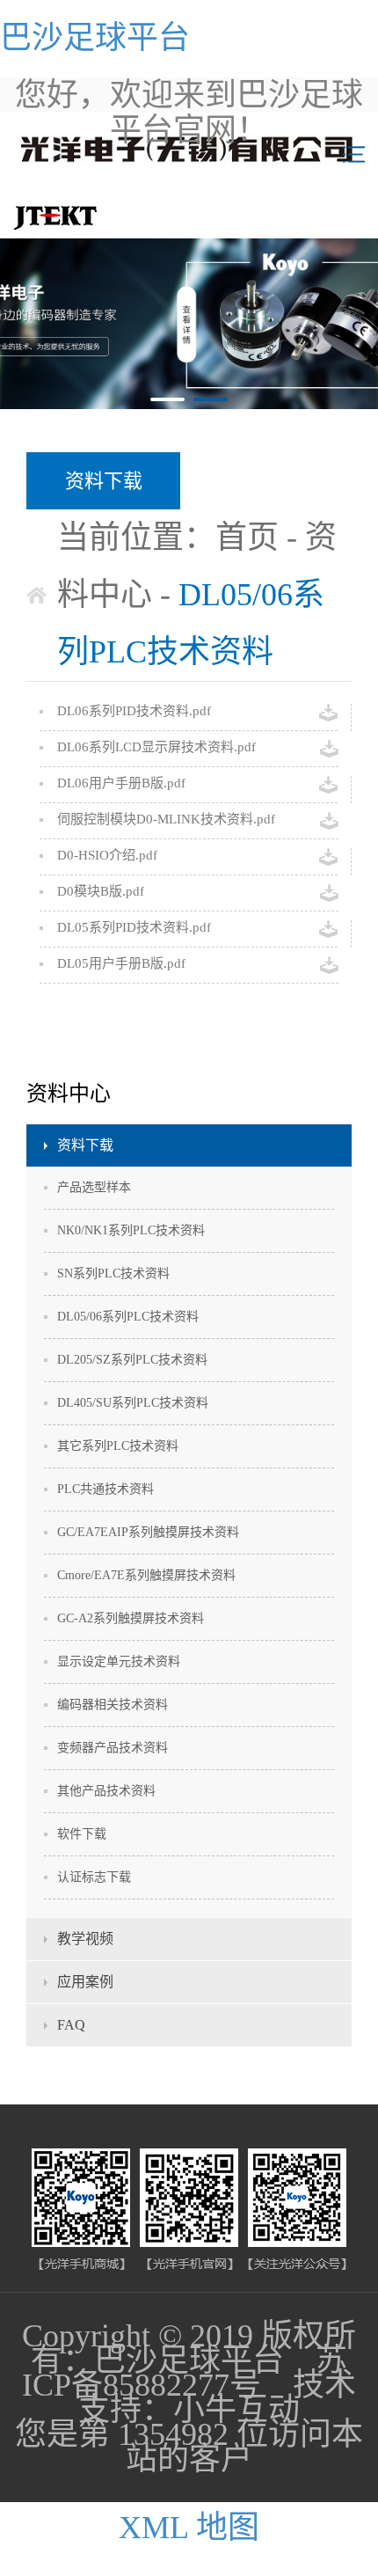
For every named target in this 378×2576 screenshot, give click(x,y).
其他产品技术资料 (106, 1791)
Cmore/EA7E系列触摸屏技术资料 (146, 1575)
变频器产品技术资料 (113, 1748)
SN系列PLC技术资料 (113, 1273)
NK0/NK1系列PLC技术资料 (131, 1230)
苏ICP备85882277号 (185, 2373)
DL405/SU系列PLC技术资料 (133, 1403)
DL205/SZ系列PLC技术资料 (132, 1360)
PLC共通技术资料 (105, 1489)
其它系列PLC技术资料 (118, 1446)
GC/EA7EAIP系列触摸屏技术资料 (148, 1532)
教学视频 (85, 1939)
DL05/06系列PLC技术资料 (128, 1317)
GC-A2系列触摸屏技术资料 (131, 1618)
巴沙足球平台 (95, 38)
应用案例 (85, 1982)
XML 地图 (189, 2528)
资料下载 (85, 1145)
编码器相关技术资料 (113, 1705)
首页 (247, 538)
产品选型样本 (94, 1187)
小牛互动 (236, 2410)
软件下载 (82, 1834)
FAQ (71, 2025)
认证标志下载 (94, 1877)
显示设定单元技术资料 (119, 1661)
